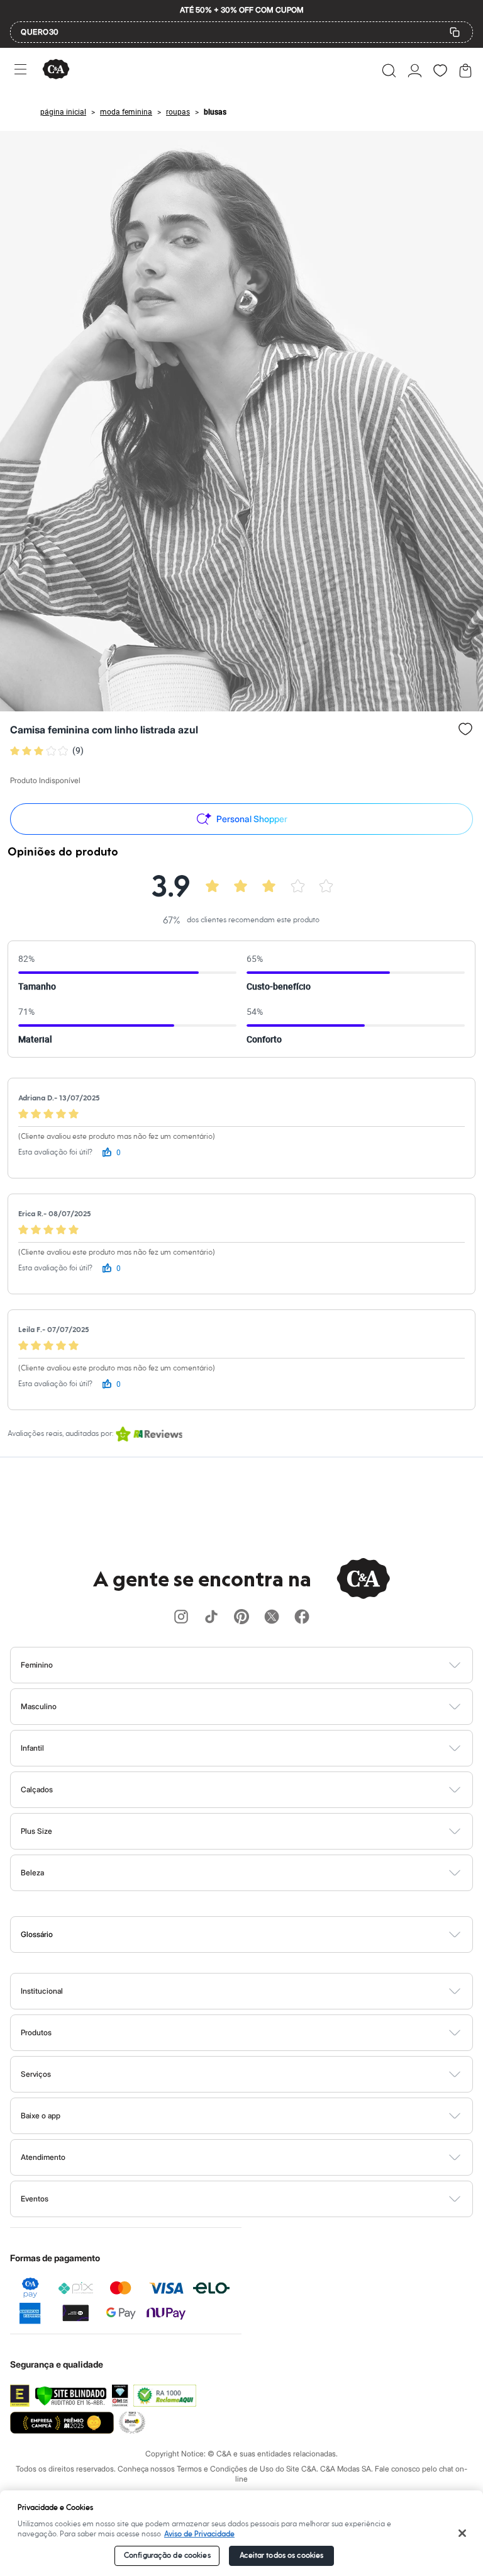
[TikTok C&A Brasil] (211, 1618)
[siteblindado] (71, 2396)
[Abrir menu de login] (415, 71)
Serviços (36, 2074)
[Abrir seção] (263, 1665)
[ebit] (120, 2396)
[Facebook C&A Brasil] (302, 1618)
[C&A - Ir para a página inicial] (56, 70)
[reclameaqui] (165, 2396)
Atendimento (43, 2157)
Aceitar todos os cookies (281, 2556)
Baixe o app (41, 2116)
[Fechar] (463, 2533)
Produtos (36, 2032)
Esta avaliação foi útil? (55, 1152)
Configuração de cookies (167, 2556)
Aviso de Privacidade (199, 2534)
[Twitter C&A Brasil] (272, 1618)
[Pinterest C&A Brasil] (241, 1618)
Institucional (42, 1991)
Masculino (39, 1706)
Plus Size (36, 1831)
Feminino (37, 1665)
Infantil (32, 1748)
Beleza (32, 1873)
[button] (389, 71)
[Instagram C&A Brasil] (181, 1618)
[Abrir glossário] (258, 1935)
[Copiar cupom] (455, 32)
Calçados (37, 1789)
